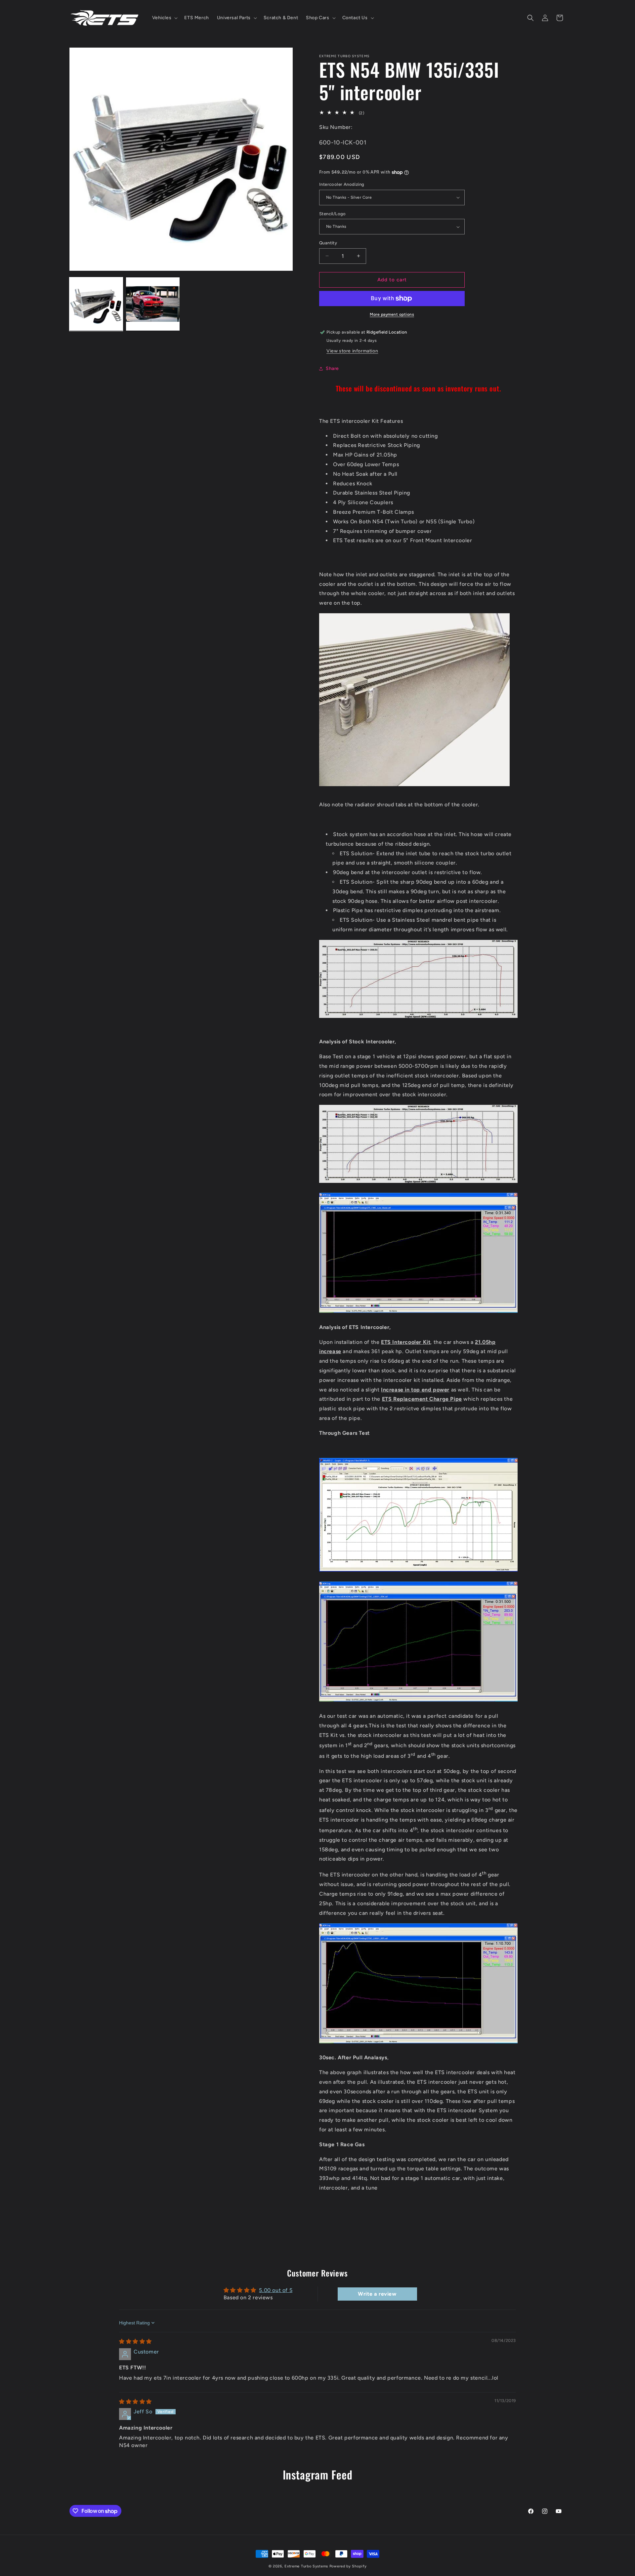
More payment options (392, 314)
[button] (164, 18)
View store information (352, 351)
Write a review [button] (377, 2294)
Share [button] (332, 368)
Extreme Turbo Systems (306, 2566)
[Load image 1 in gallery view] (96, 304)
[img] (135, 2341)
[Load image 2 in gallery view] (153, 304)
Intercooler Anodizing (342, 184)
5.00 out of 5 (276, 2290)
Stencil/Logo (333, 214)
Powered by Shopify (348, 2566)
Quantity (328, 243)
